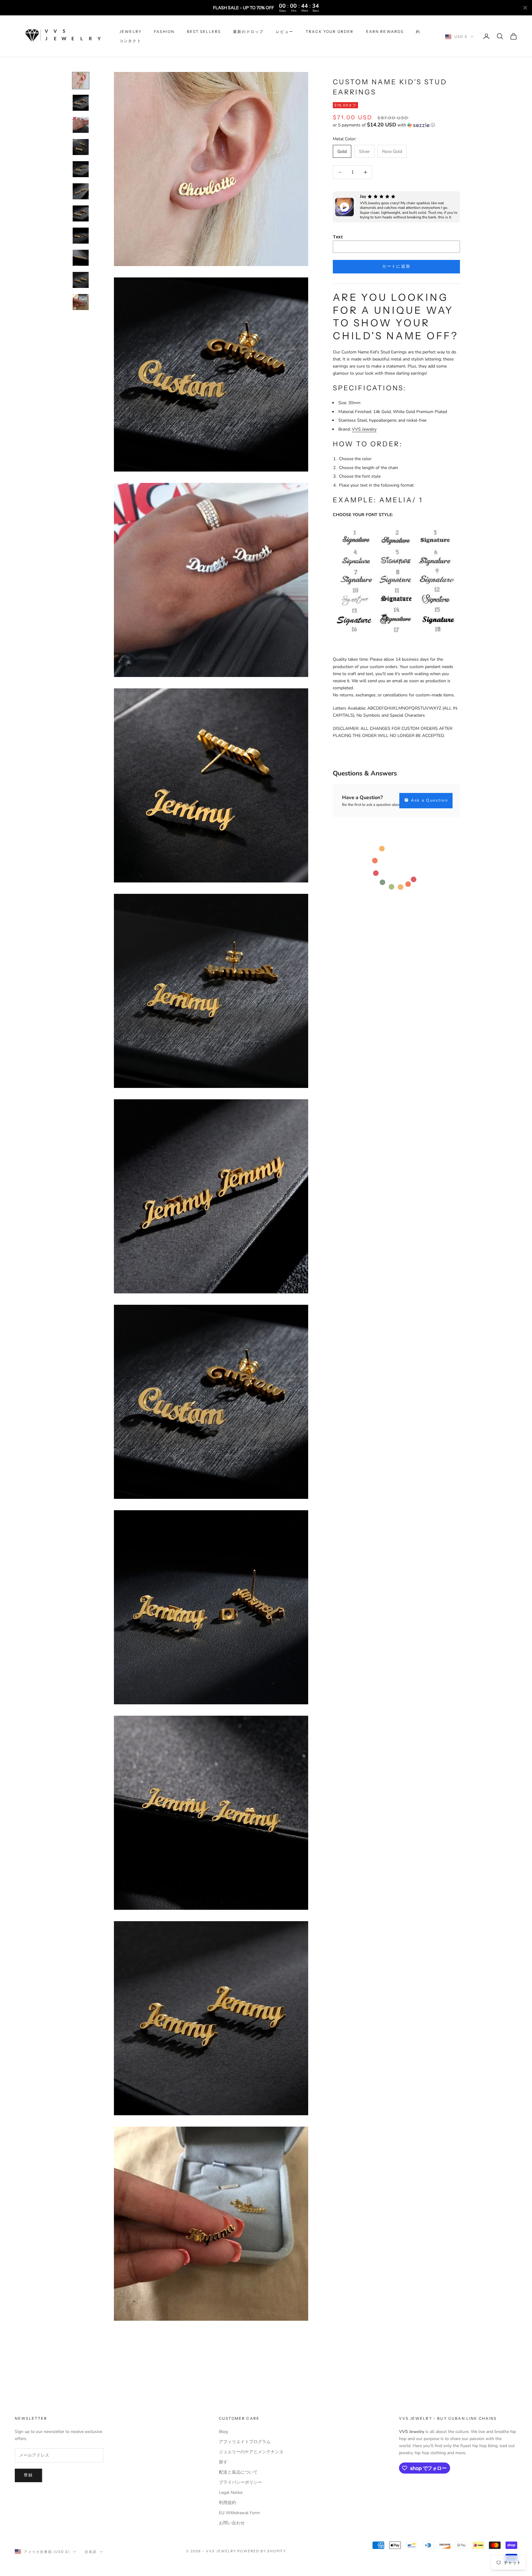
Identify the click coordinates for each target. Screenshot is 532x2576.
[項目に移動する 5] (81, 169)
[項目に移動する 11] (81, 302)
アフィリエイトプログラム (245, 2442)
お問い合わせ (232, 2523)
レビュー (285, 32)
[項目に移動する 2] (81, 103)
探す (223, 2462)
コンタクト (130, 41)
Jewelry (131, 32)
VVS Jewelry (364, 429)
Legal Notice (231, 2492)
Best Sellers (204, 32)
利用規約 (228, 2503)
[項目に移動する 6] (81, 191)
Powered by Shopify (262, 2551)
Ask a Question (429, 800)
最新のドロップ (248, 32)
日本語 (91, 2552)
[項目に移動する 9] (81, 258)
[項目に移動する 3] (81, 125)
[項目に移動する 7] (81, 213)
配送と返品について (238, 2472)
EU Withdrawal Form (239, 2513)
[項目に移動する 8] (81, 236)
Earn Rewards (385, 32)
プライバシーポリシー (240, 2482)
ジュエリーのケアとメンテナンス (251, 2452)
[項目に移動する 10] (81, 280)
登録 (28, 2475)
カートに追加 (396, 266)
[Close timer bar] (525, 8)
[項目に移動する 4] (81, 147)
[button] (396, 125)
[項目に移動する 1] (81, 81)
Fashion (164, 32)
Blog (223, 2432)
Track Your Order (330, 32)
